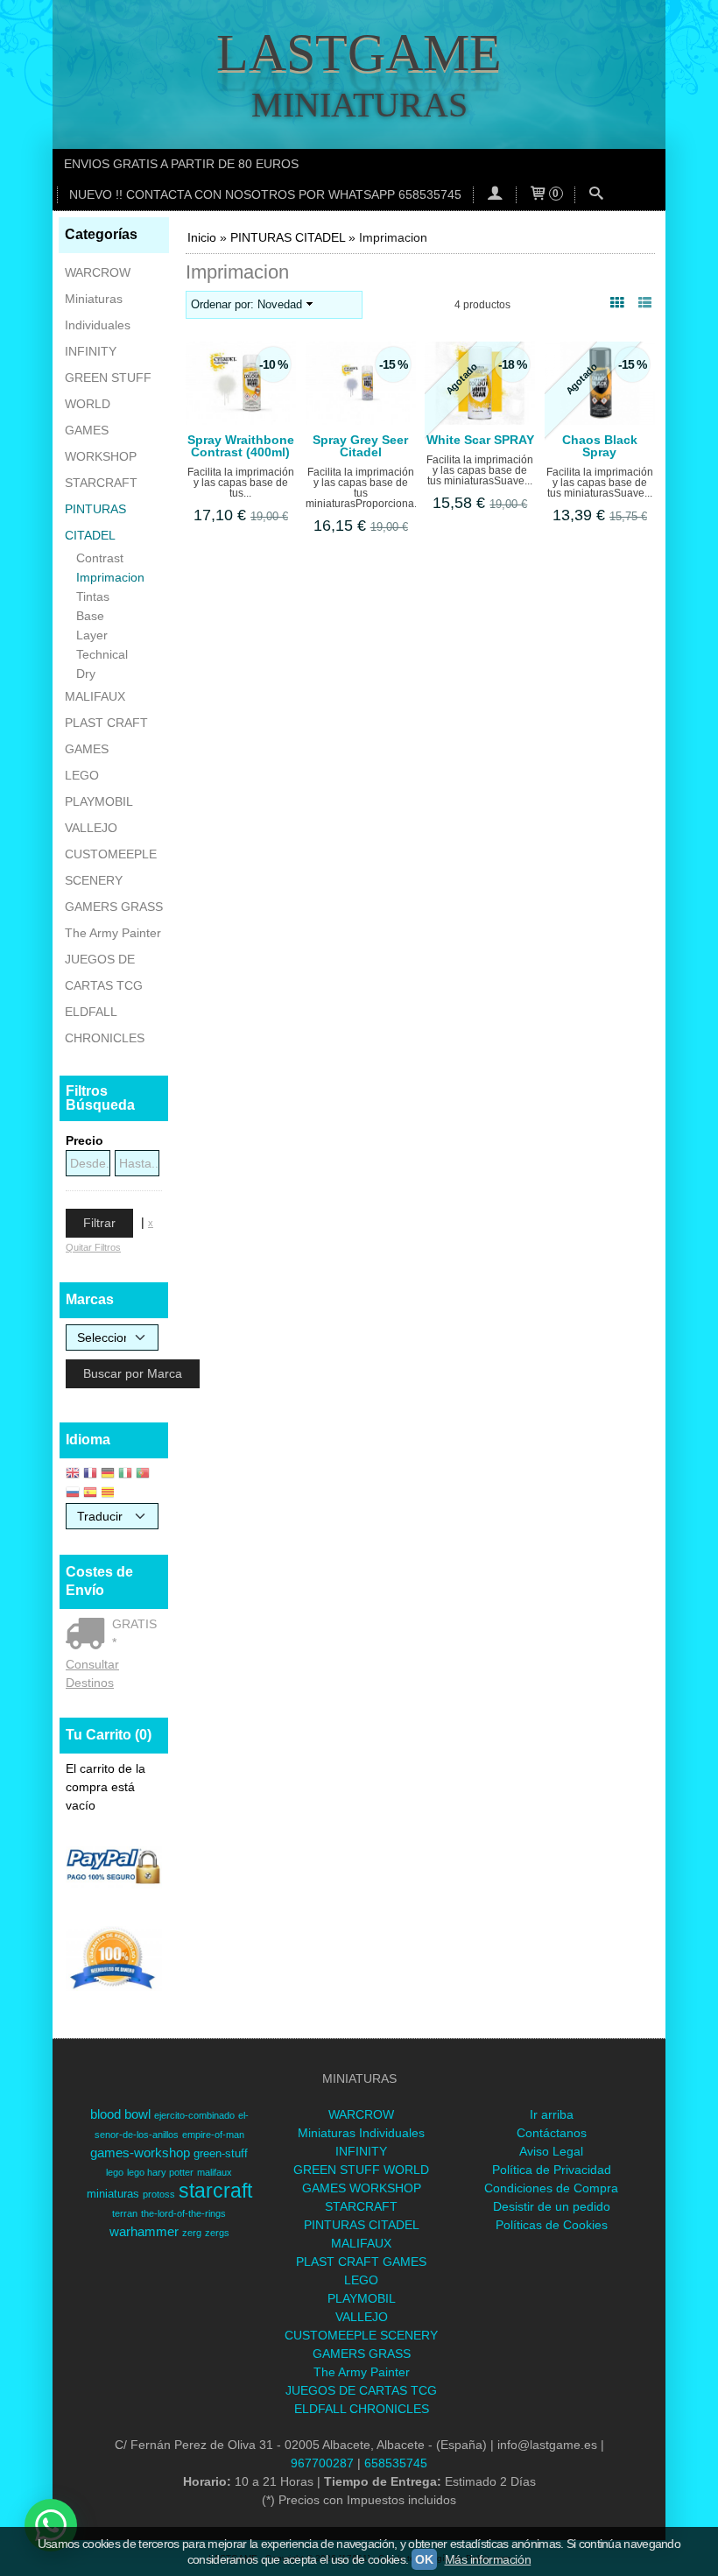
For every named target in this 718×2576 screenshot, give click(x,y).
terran (125, 2213)
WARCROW (98, 272)
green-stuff (221, 2153)
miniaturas (113, 2194)
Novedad (280, 305)
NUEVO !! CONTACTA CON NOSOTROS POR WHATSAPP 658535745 (265, 194)
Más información (488, 2559)
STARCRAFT (101, 483)
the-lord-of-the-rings (183, 2213)
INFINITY (91, 351)
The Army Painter (113, 933)
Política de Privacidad (552, 2170)
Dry (86, 674)
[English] (73, 1475)
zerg (192, 2233)
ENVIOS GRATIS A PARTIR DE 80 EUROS (181, 164)
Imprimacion (110, 577)
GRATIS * (134, 1633)
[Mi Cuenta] (495, 195)
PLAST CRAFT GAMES (106, 736)
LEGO (82, 775)
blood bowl (120, 2114)
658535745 (396, 2463)
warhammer (144, 2232)
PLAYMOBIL (99, 801)
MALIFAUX (95, 696)
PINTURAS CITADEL (95, 522)
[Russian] (73, 1494)
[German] (108, 1475)
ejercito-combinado (194, 2115)
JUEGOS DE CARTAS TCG (104, 972)
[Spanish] (90, 1494)
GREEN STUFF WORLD (108, 391)
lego (115, 2172)
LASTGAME (359, 53)
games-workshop (140, 2153)
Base (90, 616)
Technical (102, 654)
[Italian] (125, 1475)
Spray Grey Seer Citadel (360, 446)
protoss (159, 2194)
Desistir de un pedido (552, 2206)
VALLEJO (91, 828)
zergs (217, 2233)
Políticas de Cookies (552, 2225)
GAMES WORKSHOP (101, 443)
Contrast (100, 558)
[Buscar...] (596, 195)
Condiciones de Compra (551, 2188)
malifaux (215, 2172)
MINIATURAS (359, 105)
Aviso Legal (551, 2151)
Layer (92, 635)
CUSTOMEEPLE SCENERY (111, 867)
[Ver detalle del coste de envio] (89, 1635)
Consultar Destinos (92, 1673)
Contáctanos (552, 2133)
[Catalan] (109, 1494)
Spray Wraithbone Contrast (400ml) (241, 446)
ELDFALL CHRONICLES (105, 1025)
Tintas (93, 596)
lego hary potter (160, 2172)
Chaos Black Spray (600, 446)
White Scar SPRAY (480, 440)
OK (424, 2559)
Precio (84, 1140)
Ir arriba (552, 2114)
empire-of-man (213, 2135)
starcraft (215, 2191)
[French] (90, 1475)
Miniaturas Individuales (98, 312)
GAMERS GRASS (114, 907)
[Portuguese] (143, 1475)
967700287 (322, 2463)
